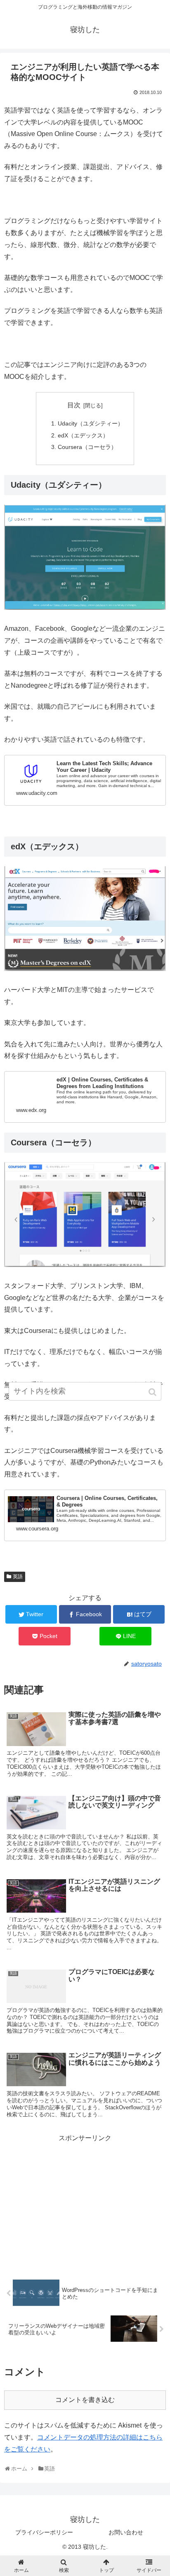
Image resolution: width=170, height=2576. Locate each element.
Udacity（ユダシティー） (91, 423)
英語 (18, 1577)
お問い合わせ (126, 2532)
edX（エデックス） (83, 435)
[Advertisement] (85, 2202)
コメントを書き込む (85, 2400)
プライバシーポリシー (44, 2532)
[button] (153, 1392)
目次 (74, 405)
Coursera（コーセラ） (87, 447)
